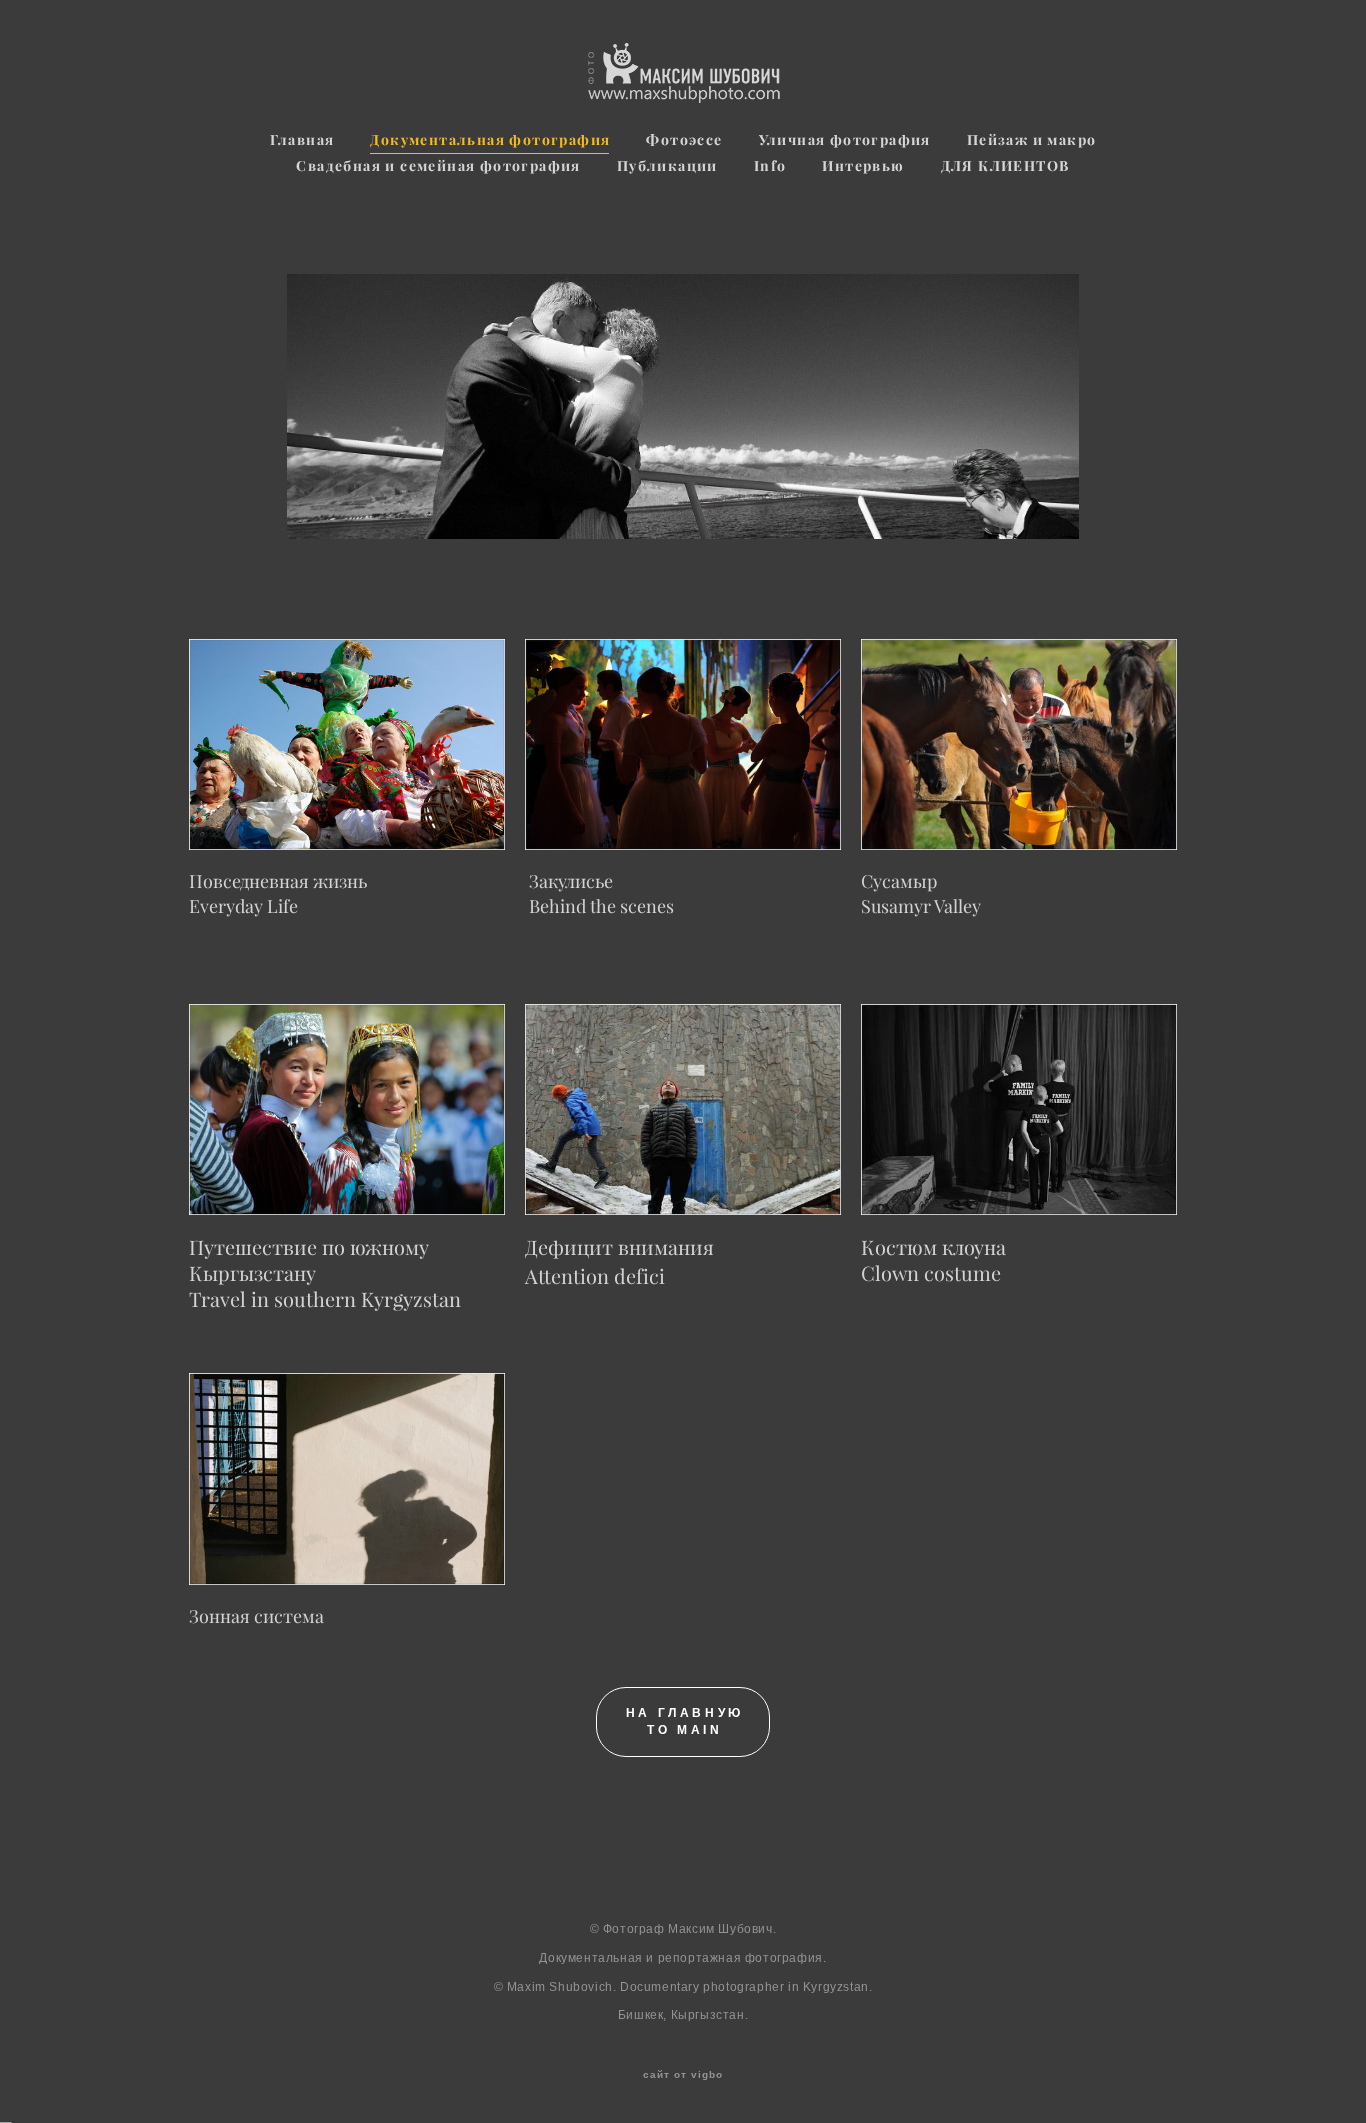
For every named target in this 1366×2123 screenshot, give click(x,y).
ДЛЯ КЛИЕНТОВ (1005, 166)
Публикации (667, 166)
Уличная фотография (845, 140)
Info (770, 166)
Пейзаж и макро (1032, 140)
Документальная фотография (490, 140)
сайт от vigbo (683, 2075)
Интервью (863, 166)
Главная (302, 140)
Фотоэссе (684, 140)
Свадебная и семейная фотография (438, 166)
